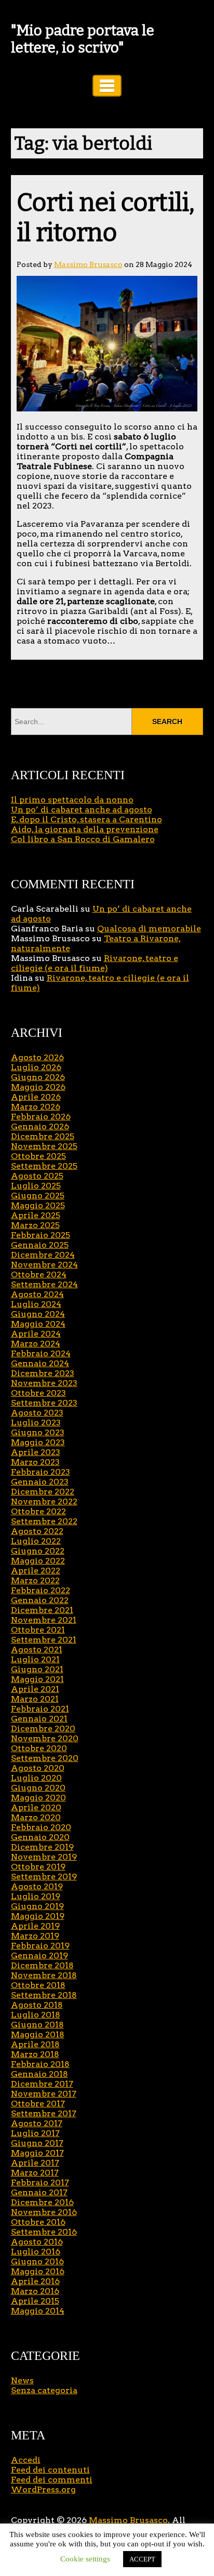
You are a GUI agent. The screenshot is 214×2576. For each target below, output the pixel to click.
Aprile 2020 (36, 1807)
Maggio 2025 (38, 1205)
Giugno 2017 (37, 2143)
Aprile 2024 (36, 1334)
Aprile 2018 (35, 2044)
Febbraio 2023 (41, 1472)
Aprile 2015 (35, 2301)
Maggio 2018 (38, 2034)
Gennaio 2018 (39, 2074)
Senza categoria (44, 2390)
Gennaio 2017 (39, 2192)
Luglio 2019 (36, 1896)
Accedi (26, 2460)
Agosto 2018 (37, 2005)
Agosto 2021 (37, 1650)
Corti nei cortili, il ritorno (106, 218)
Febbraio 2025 (41, 1235)
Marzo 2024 (36, 1344)
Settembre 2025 (44, 1166)
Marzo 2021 (35, 1699)
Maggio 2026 (38, 1087)
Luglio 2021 (35, 1659)
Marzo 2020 (36, 1817)
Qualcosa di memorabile (149, 929)
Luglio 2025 (36, 1186)
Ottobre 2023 (38, 1393)
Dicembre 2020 (43, 1729)
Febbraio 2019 (40, 1946)
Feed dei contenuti (50, 2470)
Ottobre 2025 (38, 1156)
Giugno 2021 (37, 1669)
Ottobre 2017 (38, 2104)
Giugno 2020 (38, 1788)
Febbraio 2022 (41, 1590)
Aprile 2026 (36, 1097)
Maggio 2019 (38, 1916)
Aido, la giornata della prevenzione (85, 829)
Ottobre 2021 (38, 1630)
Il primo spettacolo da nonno (72, 800)
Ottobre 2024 (39, 1274)
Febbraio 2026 (41, 1117)
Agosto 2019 (37, 1886)
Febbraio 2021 (40, 1709)
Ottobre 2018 (38, 1985)
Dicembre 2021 (42, 1610)
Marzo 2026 (36, 1107)
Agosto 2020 (38, 1768)
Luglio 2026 (36, 1067)
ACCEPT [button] (142, 2559)
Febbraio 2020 (41, 1827)
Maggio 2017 (37, 2153)
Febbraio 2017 (40, 2183)
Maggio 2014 (38, 2311)
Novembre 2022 (44, 1501)
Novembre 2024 (44, 1265)
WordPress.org (43, 2490)
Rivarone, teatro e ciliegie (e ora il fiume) (95, 963)
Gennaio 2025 (40, 1245)
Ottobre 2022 (38, 1511)
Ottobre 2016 (38, 2222)
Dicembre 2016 (42, 2202)
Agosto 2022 (37, 1531)
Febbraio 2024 (41, 1353)
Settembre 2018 (44, 1995)
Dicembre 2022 (43, 1492)
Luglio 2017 (35, 2133)
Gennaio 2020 (40, 1837)
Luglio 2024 (36, 1304)
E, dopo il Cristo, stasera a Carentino (86, 819)
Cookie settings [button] (85, 2559)
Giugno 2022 (38, 1551)
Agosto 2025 (37, 1176)
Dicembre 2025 (43, 1136)
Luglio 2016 (36, 2252)
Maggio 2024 (38, 1324)
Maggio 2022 (38, 1561)
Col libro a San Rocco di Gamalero (83, 839)
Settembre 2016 (44, 2232)
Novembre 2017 (44, 2094)
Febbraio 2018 (40, 2064)
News (22, 2380)
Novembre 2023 (44, 1383)
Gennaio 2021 (39, 1719)
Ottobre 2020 (39, 1748)
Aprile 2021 (35, 1689)
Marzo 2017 (35, 2173)
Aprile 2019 (35, 1926)
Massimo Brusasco (88, 264)
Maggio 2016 (38, 2271)
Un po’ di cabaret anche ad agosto (82, 810)
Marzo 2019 (35, 1936)
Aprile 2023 (36, 1452)
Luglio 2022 (36, 1541)
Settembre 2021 (44, 1640)
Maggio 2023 (38, 1442)
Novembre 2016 (44, 2212)
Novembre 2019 (44, 1857)
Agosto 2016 (37, 2242)
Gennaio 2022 (40, 1600)
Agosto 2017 (37, 2123)
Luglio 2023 (36, 1423)
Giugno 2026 (38, 1077)
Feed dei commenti (52, 2480)
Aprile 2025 (36, 1215)
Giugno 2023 (38, 1432)
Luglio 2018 (36, 2015)
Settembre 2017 (44, 2113)
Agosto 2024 (37, 1294)
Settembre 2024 (44, 1284)
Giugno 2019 (37, 1906)
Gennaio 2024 (40, 1363)
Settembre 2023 (44, 1403)
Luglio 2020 (36, 1778)
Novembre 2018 (44, 1975)
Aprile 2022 (36, 1571)
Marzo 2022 (35, 1580)
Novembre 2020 (45, 1738)
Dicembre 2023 (43, 1373)
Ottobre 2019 (38, 1867)
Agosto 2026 (37, 1057)
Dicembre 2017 (42, 2084)
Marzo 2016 (35, 2291)
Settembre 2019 (44, 1877)
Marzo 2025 (35, 1225)
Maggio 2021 (37, 1679)
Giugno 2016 (37, 2261)
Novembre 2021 (44, 1620)
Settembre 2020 (45, 1758)
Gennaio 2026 (40, 1126)
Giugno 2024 (38, 1314)
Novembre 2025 (44, 1146)
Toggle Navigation (107, 86)
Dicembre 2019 (42, 1847)
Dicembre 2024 (43, 1255)
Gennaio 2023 (40, 1482)
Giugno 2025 (38, 1196)
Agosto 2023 (37, 1413)
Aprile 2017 (35, 2163)
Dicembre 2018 (42, 1965)
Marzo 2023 (35, 1462)
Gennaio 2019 (39, 1956)
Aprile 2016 (35, 2281)
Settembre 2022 (44, 1521)
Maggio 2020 (38, 1798)
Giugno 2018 (37, 2025)
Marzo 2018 (35, 2054)
